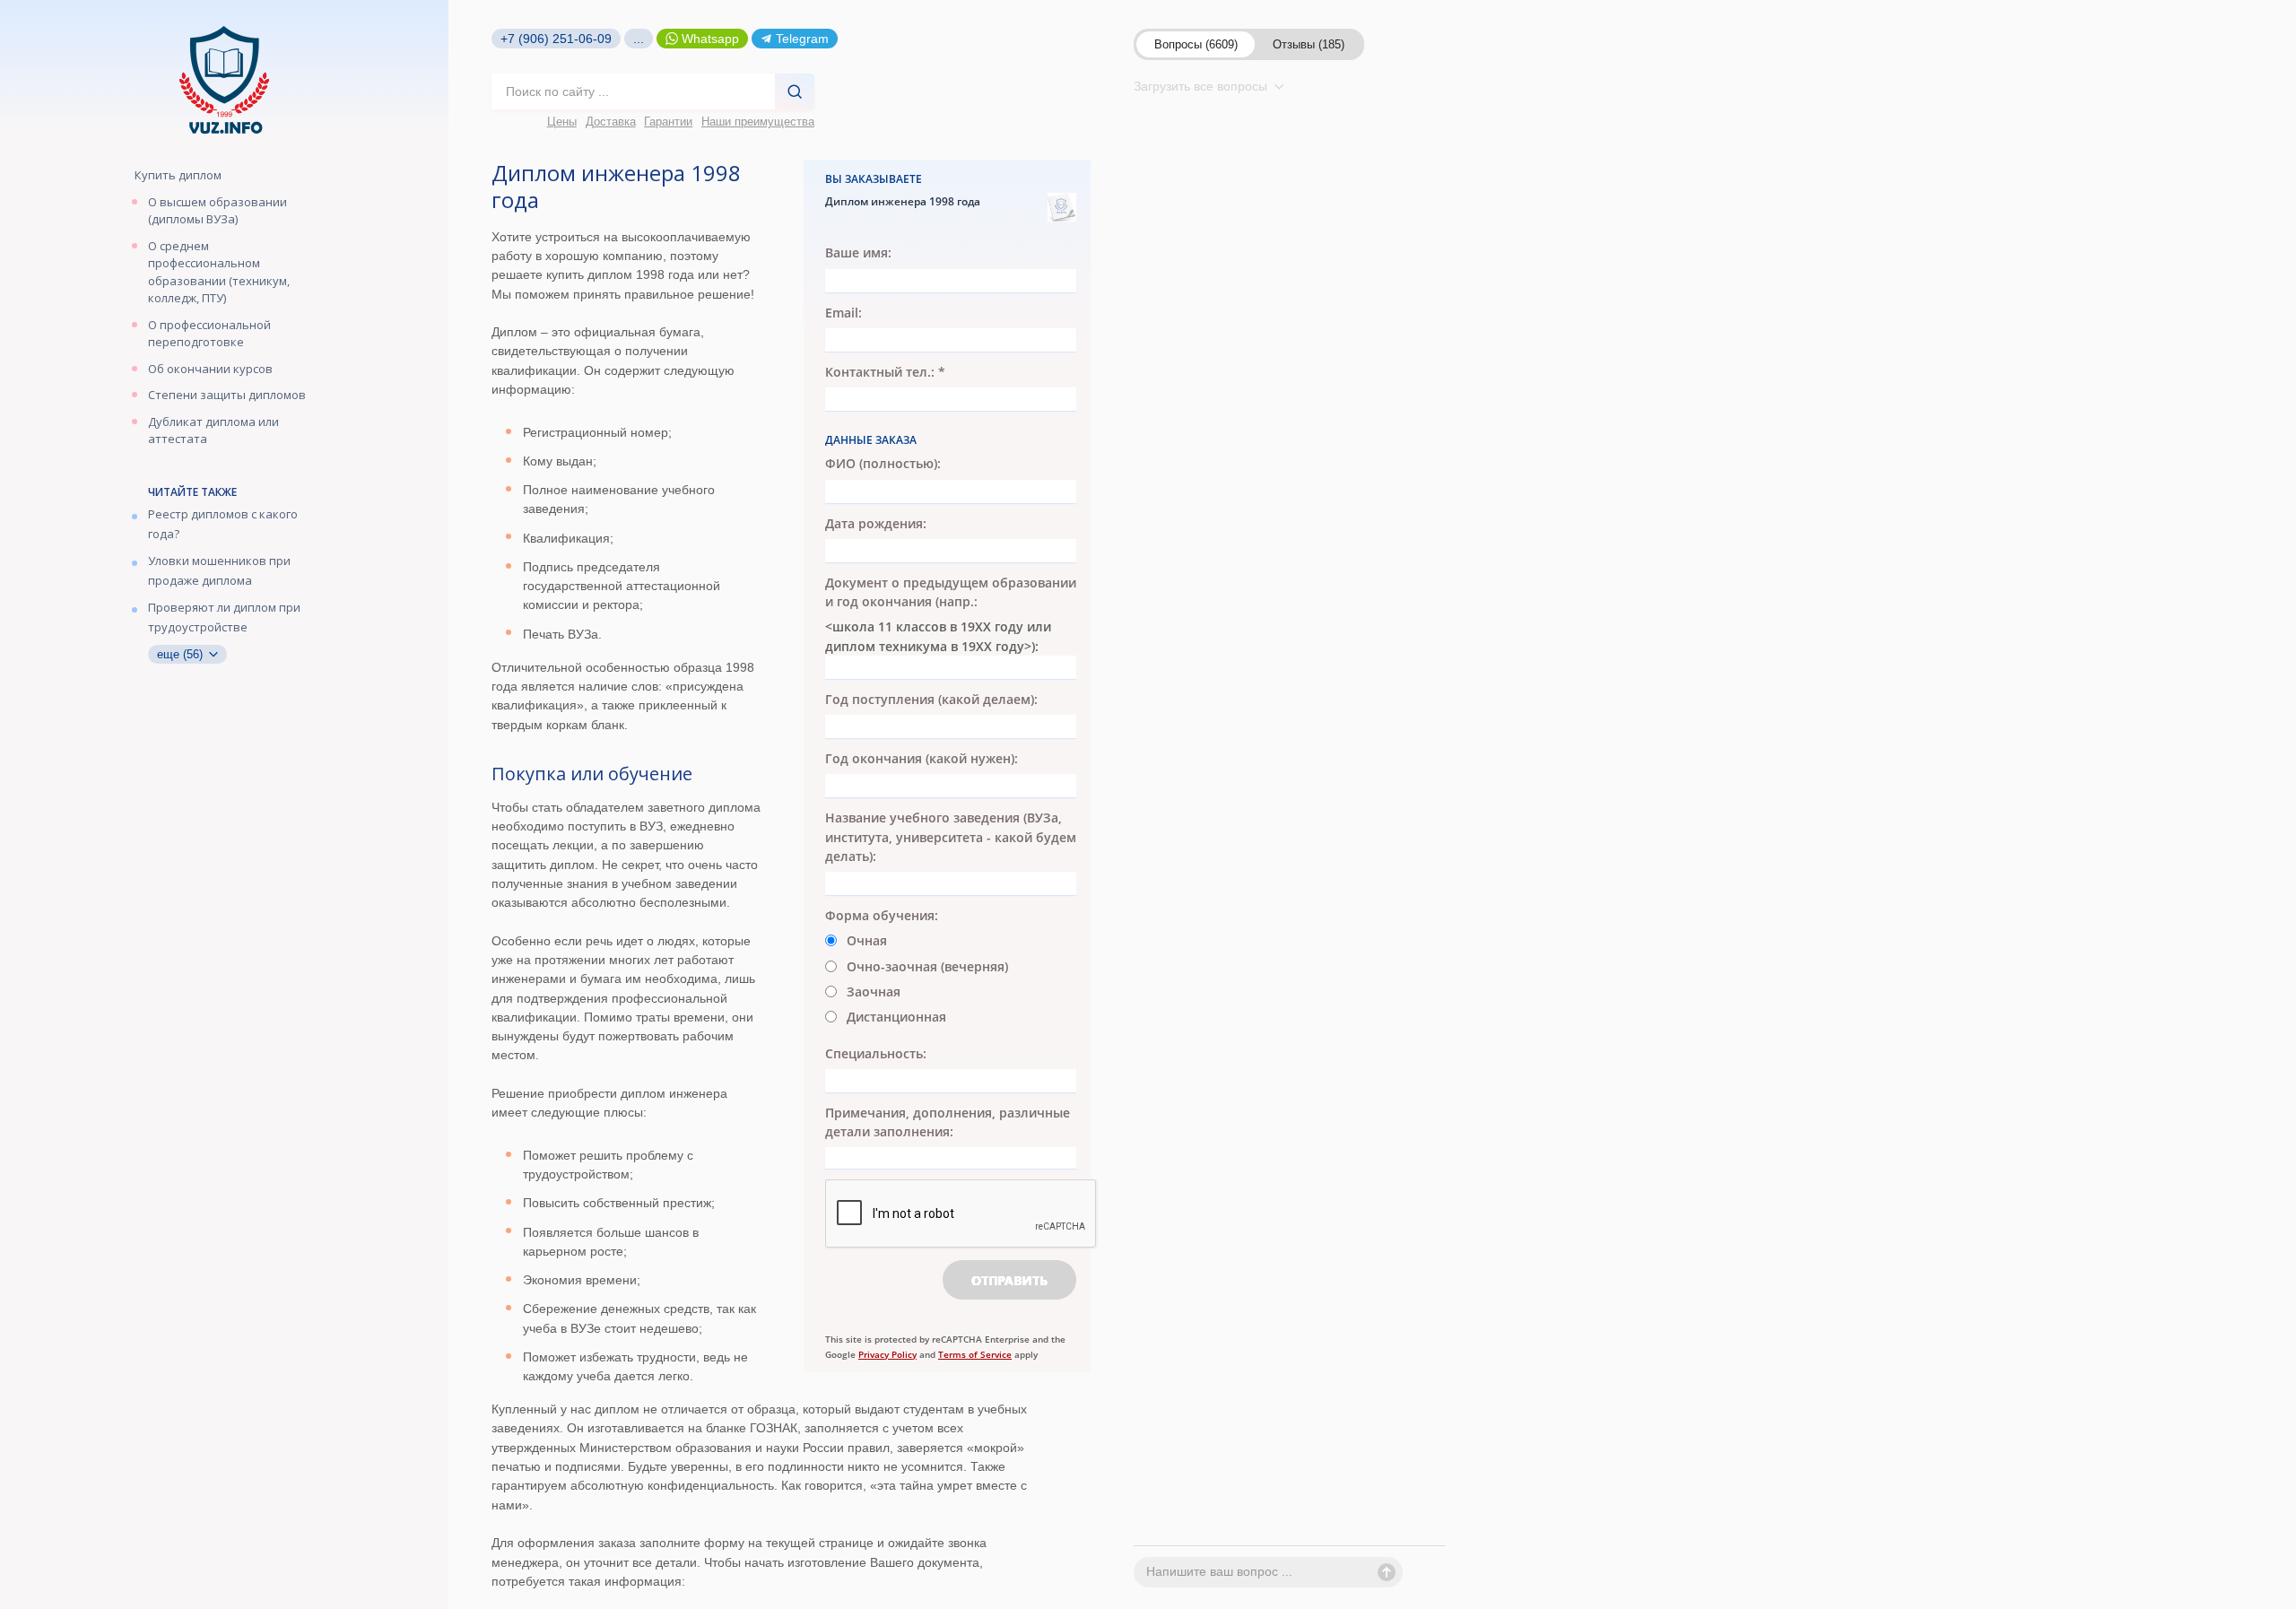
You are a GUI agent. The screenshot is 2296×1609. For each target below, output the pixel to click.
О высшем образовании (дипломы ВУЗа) (217, 211)
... (639, 39)
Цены (562, 122)
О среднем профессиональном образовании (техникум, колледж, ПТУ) (219, 272)
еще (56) (182, 654)
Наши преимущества (758, 122)
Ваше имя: (858, 252)
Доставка (611, 122)
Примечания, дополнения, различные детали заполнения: (948, 1122)
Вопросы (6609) (1196, 44)
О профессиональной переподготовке (209, 334)
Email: (844, 313)
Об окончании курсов (210, 369)
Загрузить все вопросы (1202, 86)
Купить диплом (178, 175)
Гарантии (668, 122)
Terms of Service (975, 1354)
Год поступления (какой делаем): (931, 699)
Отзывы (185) (1309, 44)
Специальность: (876, 1053)
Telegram (802, 39)
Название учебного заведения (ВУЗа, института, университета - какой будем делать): (951, 838)
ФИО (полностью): (883, 463)
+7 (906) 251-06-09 (556, 39)
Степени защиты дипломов (227, 395)
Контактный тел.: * (885, 372)
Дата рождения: (876, 523)
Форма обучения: (882, 915)
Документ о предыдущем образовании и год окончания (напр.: (951, 592)
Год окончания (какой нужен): (922, 758)
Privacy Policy (887, 1354)
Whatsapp (710, 39)
